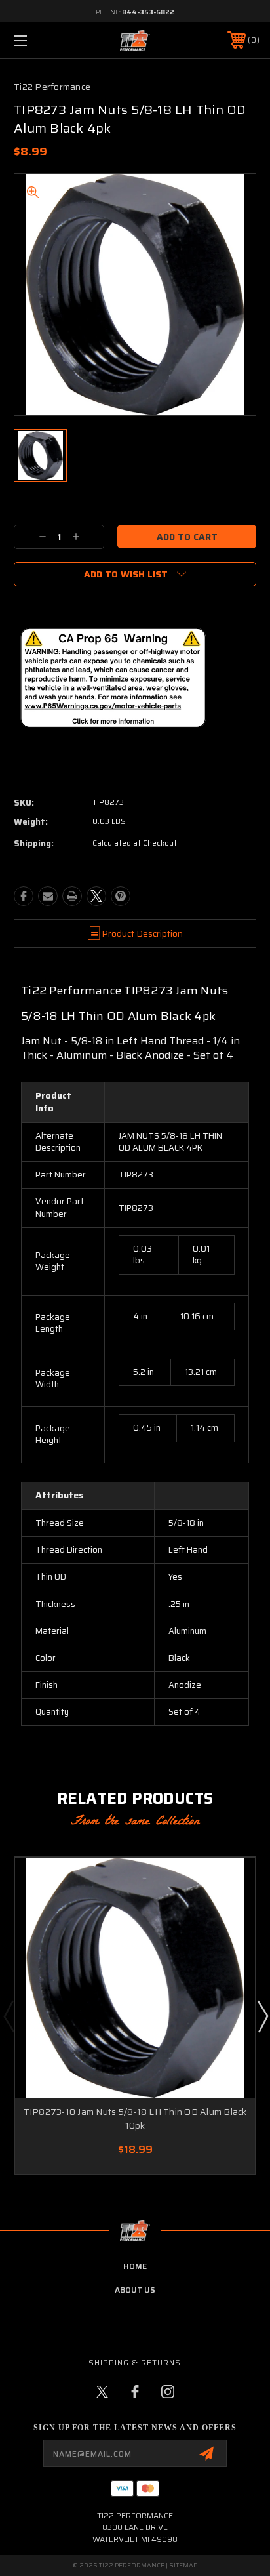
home (135, 2266)
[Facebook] (24, 896)
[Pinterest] (121, 896)
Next (262, 2016)
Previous (9, 2016)
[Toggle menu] (38, 40)
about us (135, 2290)
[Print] (72, 896)
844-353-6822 (148, 12)
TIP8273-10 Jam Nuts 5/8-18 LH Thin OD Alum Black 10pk (135, 2118)
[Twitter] (96, 896)
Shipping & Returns (135, 2362)
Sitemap (183, 2565)
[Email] (48, 896)
